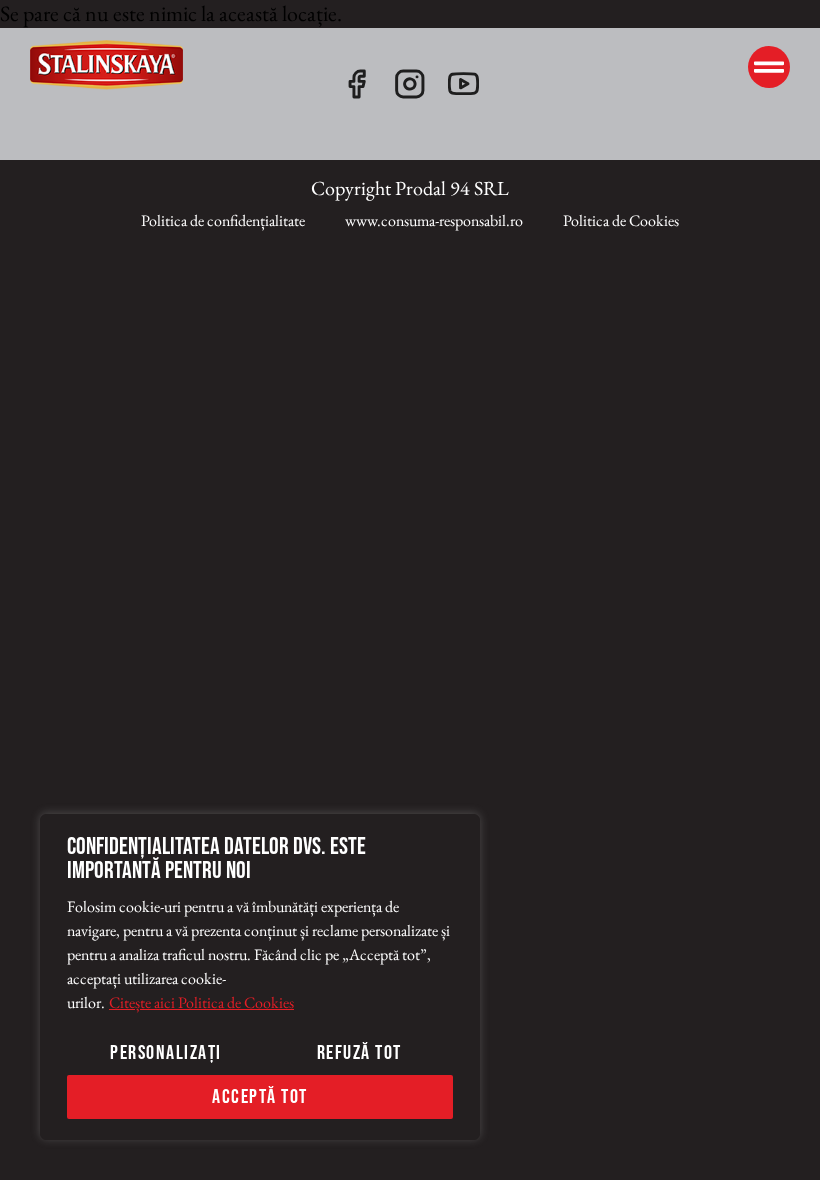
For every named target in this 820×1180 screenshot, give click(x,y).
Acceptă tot (260, 1097)
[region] (260, 977)
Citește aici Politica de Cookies (201, 1002)
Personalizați (166, 1053)
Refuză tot (359, 1053)
